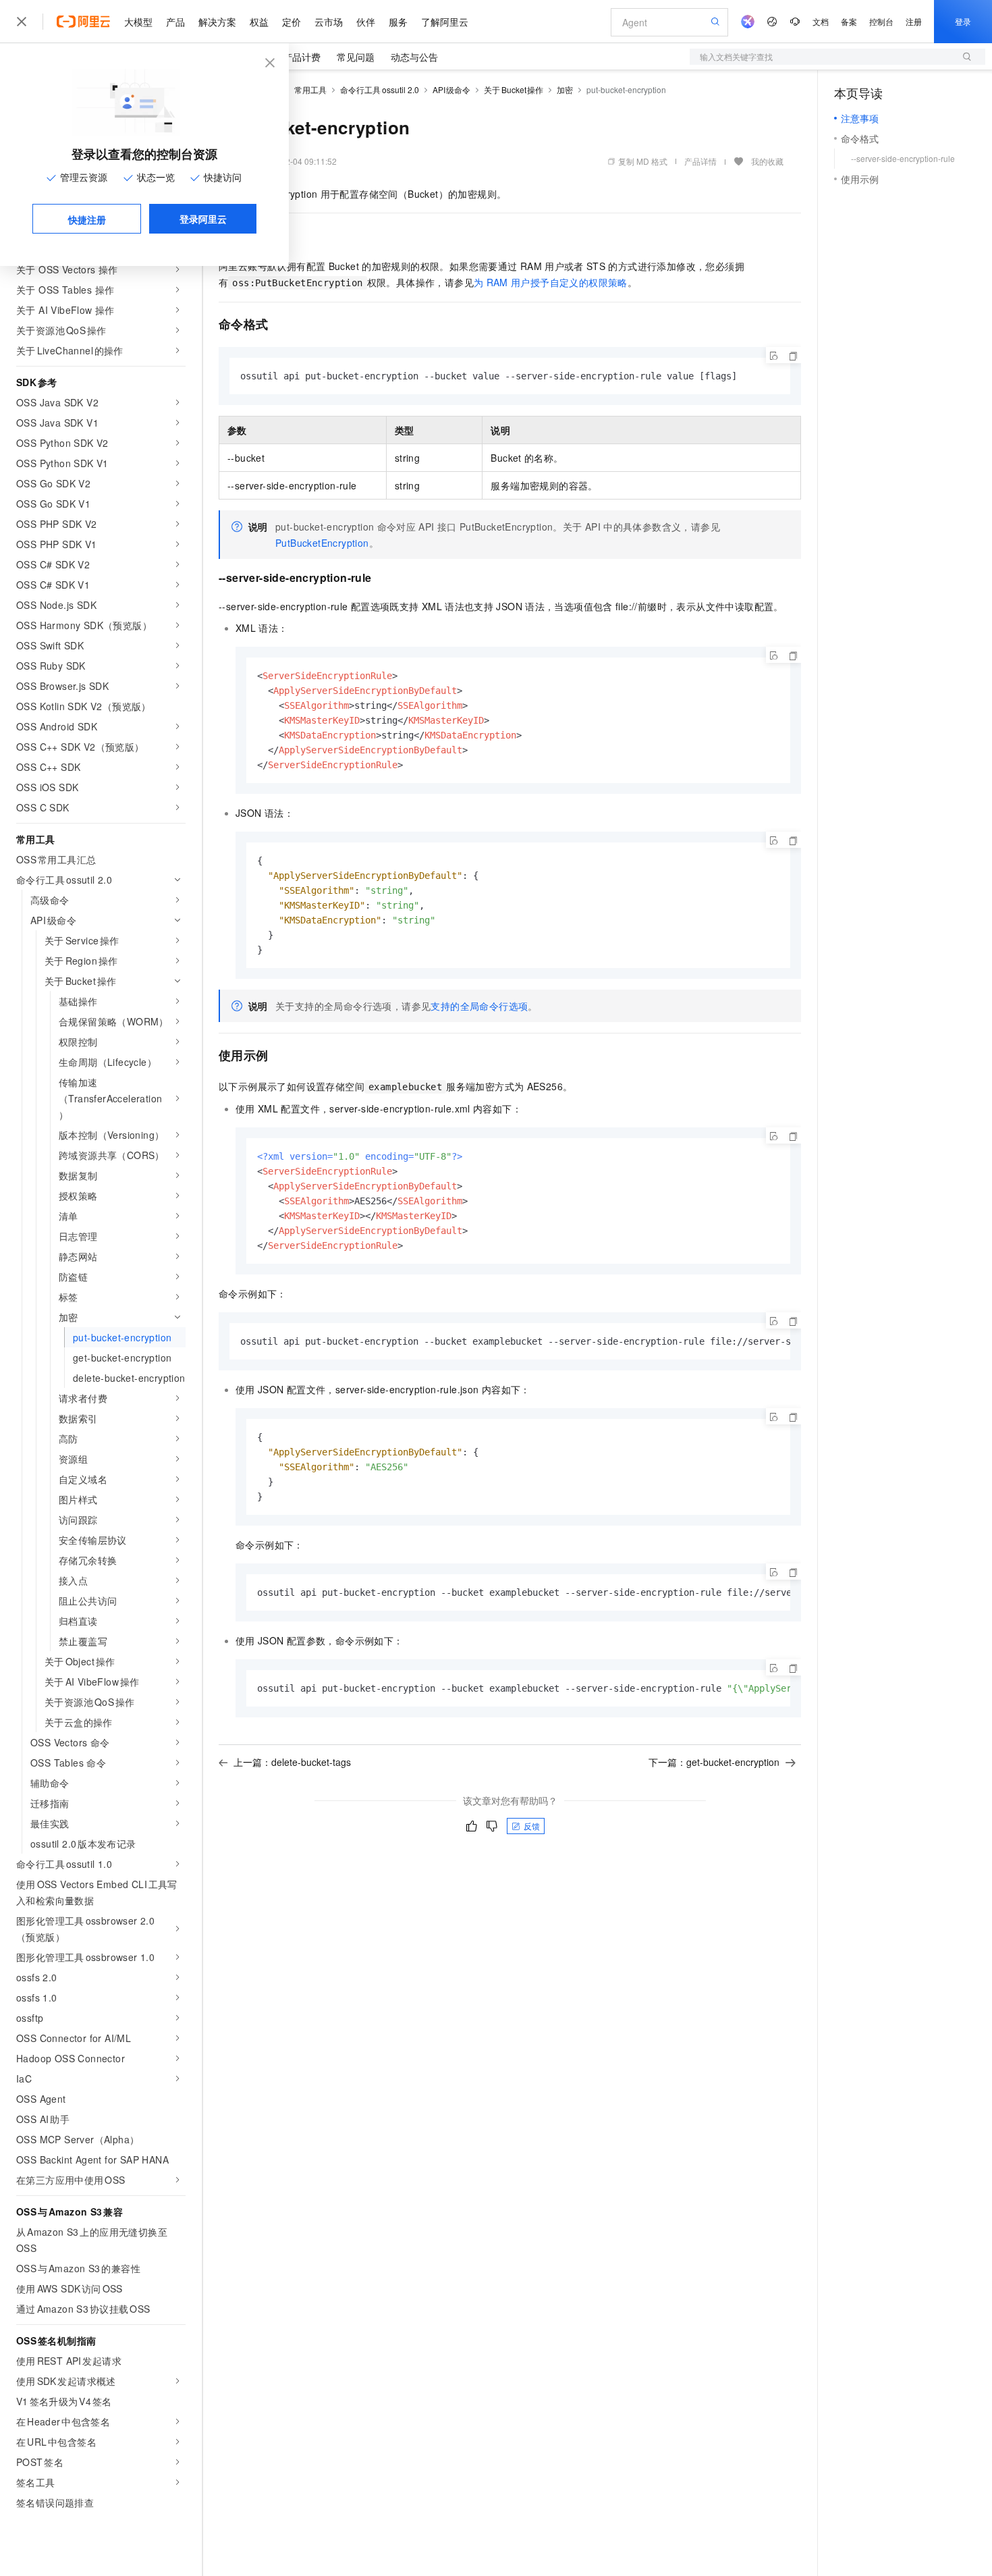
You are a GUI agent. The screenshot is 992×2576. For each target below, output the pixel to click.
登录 (963, 21)
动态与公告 (414, 57)
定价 (292, 22)
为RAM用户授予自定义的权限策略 (551, 282)
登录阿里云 (203, 219)
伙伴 (366, 22)
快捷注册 (87, 219)
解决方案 (217, 22)
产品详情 (700, 161)
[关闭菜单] (22, 22)
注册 (914, 21)
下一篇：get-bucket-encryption (714, 1762)
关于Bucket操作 (514, 89)
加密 (565, 89)
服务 (398, 22)
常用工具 (310, 89)
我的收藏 (767, 161)
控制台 (881, 21)
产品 (175, 22)
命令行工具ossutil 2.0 (380, 89)
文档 (821, 21)
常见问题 (356, 57)
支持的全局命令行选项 (479, 1006)
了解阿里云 (445, 22)
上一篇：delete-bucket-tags (292, 1762)
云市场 (329, 22)
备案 (849, 21)
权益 (259, 22)
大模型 (138, 22)
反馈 (532, 1826)
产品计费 (302, 57)
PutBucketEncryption (322, 543)
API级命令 (452, 89)
